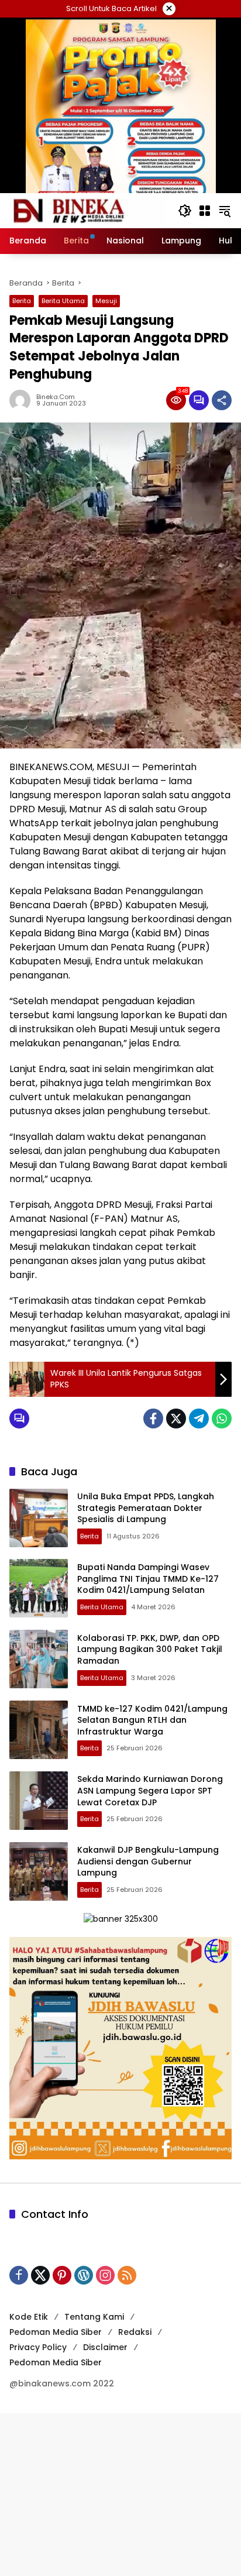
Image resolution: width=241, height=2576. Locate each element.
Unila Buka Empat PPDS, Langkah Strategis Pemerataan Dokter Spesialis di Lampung (146, 1508)
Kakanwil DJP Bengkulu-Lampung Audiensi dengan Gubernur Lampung (148, 1861)
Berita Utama (63, 301)
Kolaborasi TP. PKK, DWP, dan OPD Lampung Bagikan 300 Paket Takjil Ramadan (150, 1649)
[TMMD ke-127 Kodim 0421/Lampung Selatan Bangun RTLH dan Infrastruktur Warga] (39, 1730)
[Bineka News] (88, 210)
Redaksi (135, 2332)
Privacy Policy (38, 2347)
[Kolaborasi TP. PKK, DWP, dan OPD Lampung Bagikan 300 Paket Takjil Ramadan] (39, 1659)
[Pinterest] (62, 2275)
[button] (185, 211)
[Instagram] (105, 2275)
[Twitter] (176, 1418)
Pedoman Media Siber (56, 2332)
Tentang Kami (94, 2317)
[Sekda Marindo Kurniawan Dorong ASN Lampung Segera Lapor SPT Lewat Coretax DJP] (39, 1801)
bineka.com (56, 397)
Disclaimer (105, 2347)
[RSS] (127, 2275)
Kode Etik (29, 2317)
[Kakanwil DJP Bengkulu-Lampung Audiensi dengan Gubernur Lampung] (39, 1871)
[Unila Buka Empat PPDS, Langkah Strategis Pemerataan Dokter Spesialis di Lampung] (39, 1518)
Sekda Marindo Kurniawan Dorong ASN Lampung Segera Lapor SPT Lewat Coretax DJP (150, 1790)
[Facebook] (153, 1418)
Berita (22, 301)
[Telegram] (199, 1418)
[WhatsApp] (222, 1418)
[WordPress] (84, 2275)
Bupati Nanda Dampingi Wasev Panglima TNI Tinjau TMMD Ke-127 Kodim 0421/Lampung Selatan (148, 1579)
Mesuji (106, 301)
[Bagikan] (222, 400)
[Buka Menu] (205, 211)
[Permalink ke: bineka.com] (23, 400)
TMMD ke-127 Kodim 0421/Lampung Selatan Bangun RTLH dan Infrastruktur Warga (152, 1720)
